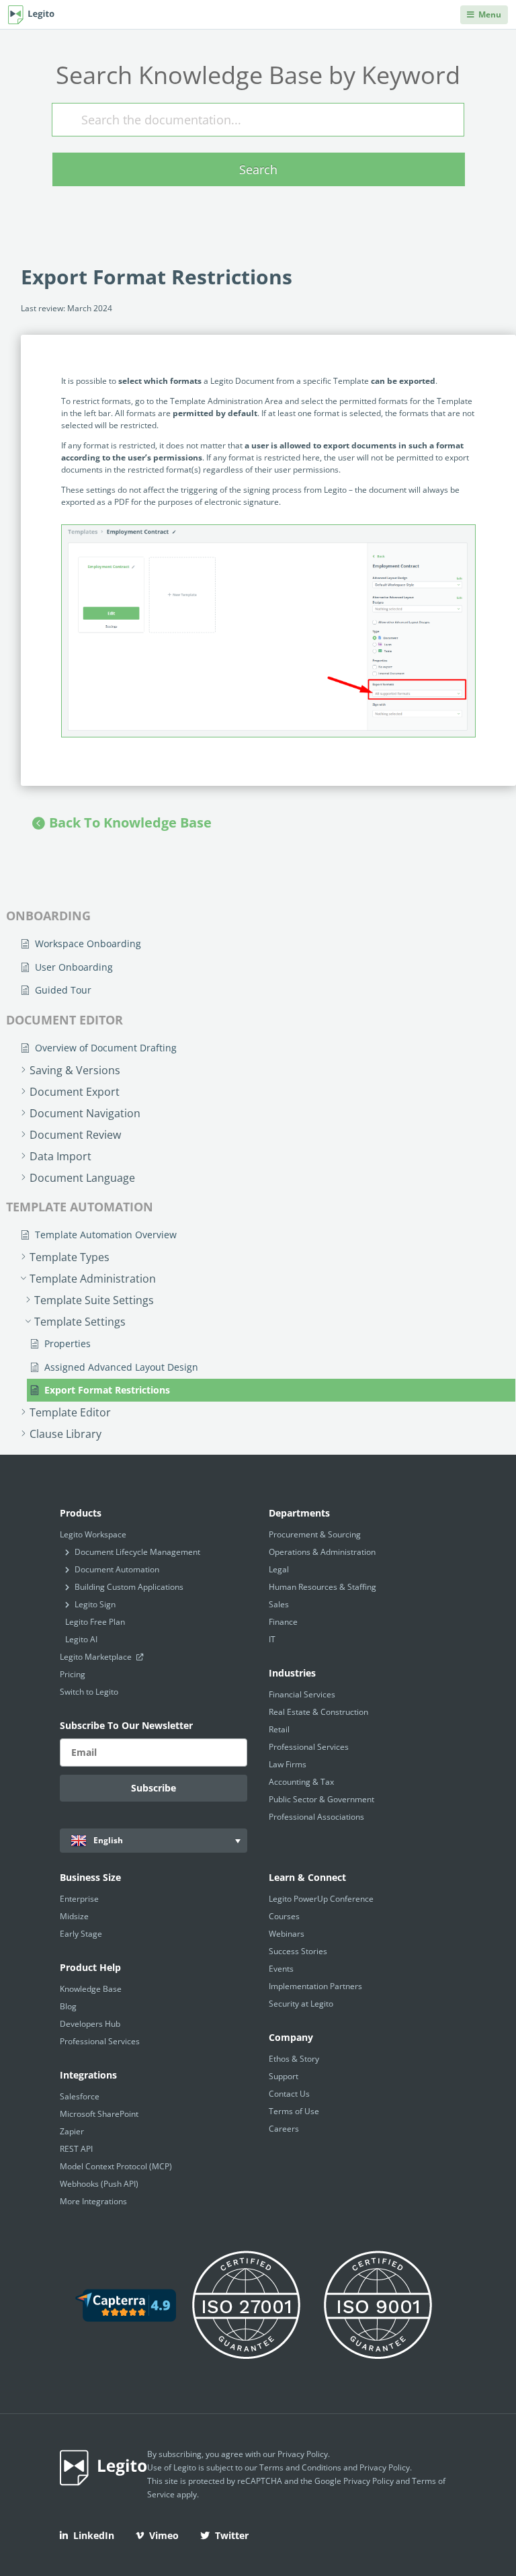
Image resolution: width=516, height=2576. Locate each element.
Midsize (74, 1916)
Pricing (73, 1674)
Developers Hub (90, 2024)
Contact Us (289, 2094)
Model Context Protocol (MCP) (116, 2166)
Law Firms (288, 1764)
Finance (283, 1622)
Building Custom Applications (129, 1587)
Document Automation (117, 1569)
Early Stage (81, 1934)
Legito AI (81, 1639)
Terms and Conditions (300, 2467)
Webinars (287, 1934)
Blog (68, 2006)
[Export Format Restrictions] (268, 631)
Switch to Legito (89, 1692)
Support (284, 2076)
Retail (279, 1729)
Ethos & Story (294, 2059)
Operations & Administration (322, 1552)
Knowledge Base (91, 1989)
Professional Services (309, 1747)
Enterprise (79, 1899)
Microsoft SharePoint (99, 2114)
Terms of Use (294, 2111)
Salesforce (80, 2096)
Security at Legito (301, 2004)
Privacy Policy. (386, 2467)
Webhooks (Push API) (99, 2184)
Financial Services (302, 1694)
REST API (76, 2149)
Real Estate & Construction (318, 1712)
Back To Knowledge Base (130, 822)
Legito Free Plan (95, 1622)
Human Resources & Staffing (322, 1587)
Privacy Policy (303, 2454)
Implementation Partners (315, 1986)
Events (281, 1969)
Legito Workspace (93, 1534)
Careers (284, 2129)
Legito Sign (95, 1604)
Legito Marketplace (97, 1657)
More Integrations (93, 2201)
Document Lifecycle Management (137, 1552)
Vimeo (164, 2535)
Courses (284, 1916)
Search (258, 169)
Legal (279, 1569)
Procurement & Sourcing (315, 1534)
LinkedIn (94, 2535)
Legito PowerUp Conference (321, 1899)
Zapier (72, 2131)
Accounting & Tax (301, 1782)
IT (272, 1639)
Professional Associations (316, 1817)
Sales (279, 1604)
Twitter (232, 2535)
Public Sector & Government (321, 1799)
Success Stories (298, 1951)
